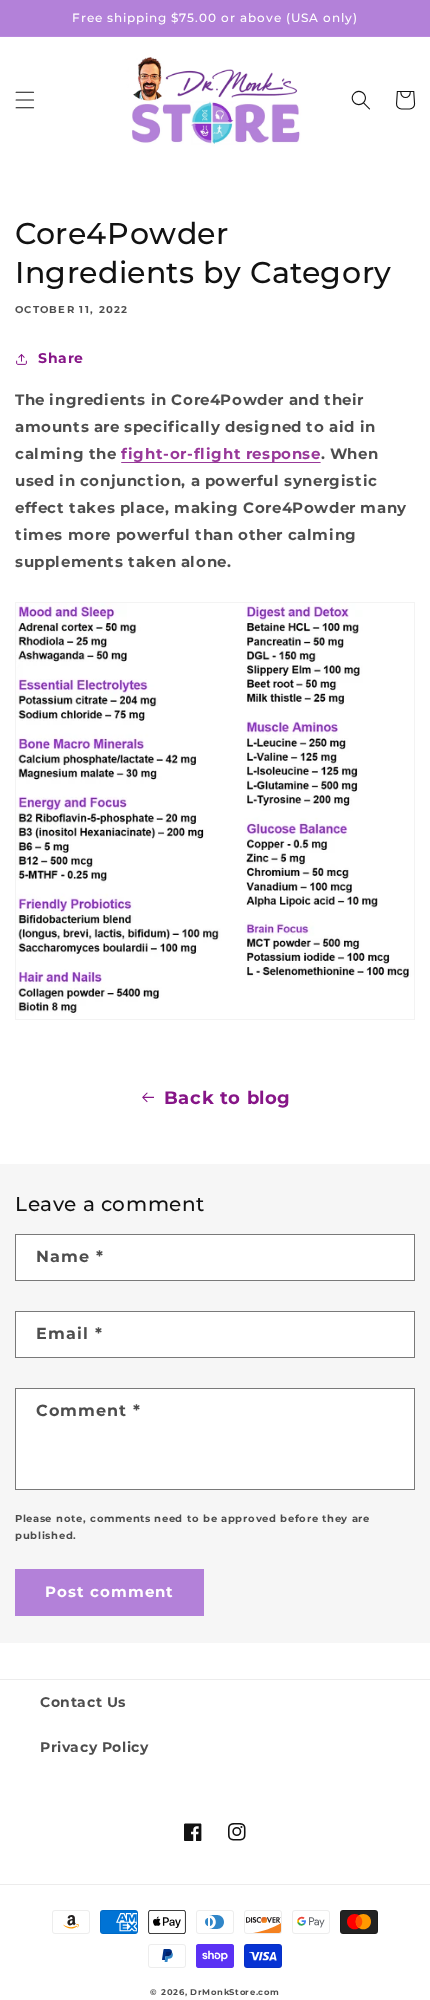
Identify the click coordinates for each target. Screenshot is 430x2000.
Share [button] (61, 358)
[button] (25, 100)
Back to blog (227, 1098)
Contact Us (83, 1702)
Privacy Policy (94, 1747)
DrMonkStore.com (235, 1992)
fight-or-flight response (220, 453)
